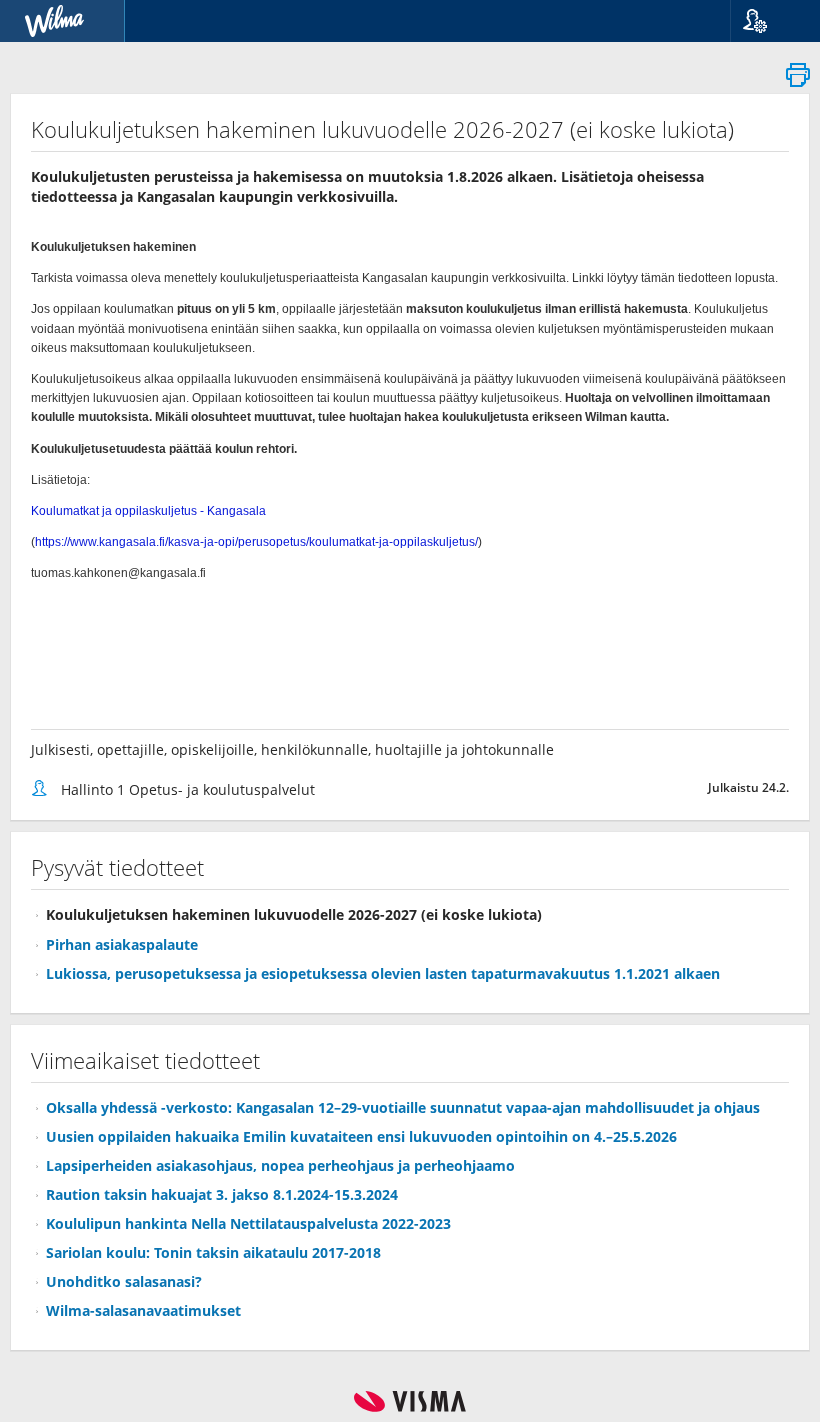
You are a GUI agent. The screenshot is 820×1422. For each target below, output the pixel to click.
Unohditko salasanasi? (124, 1281)
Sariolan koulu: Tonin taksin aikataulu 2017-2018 (213, 1252)
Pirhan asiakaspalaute (122, 944)
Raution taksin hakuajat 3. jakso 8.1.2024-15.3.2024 (222, 1194)
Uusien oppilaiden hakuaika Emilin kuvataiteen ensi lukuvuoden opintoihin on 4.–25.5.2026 (361, 1136)
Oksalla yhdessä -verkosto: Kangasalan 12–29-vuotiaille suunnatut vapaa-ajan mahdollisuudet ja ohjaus (403, 1107)
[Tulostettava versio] (798, 80)
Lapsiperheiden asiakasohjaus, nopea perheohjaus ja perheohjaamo (280, 1165)
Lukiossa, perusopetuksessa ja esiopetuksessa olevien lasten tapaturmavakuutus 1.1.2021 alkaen (383, 973)
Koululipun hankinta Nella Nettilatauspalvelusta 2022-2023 (248, 1223)
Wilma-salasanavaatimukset (143, 1310)
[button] (767, 21)
